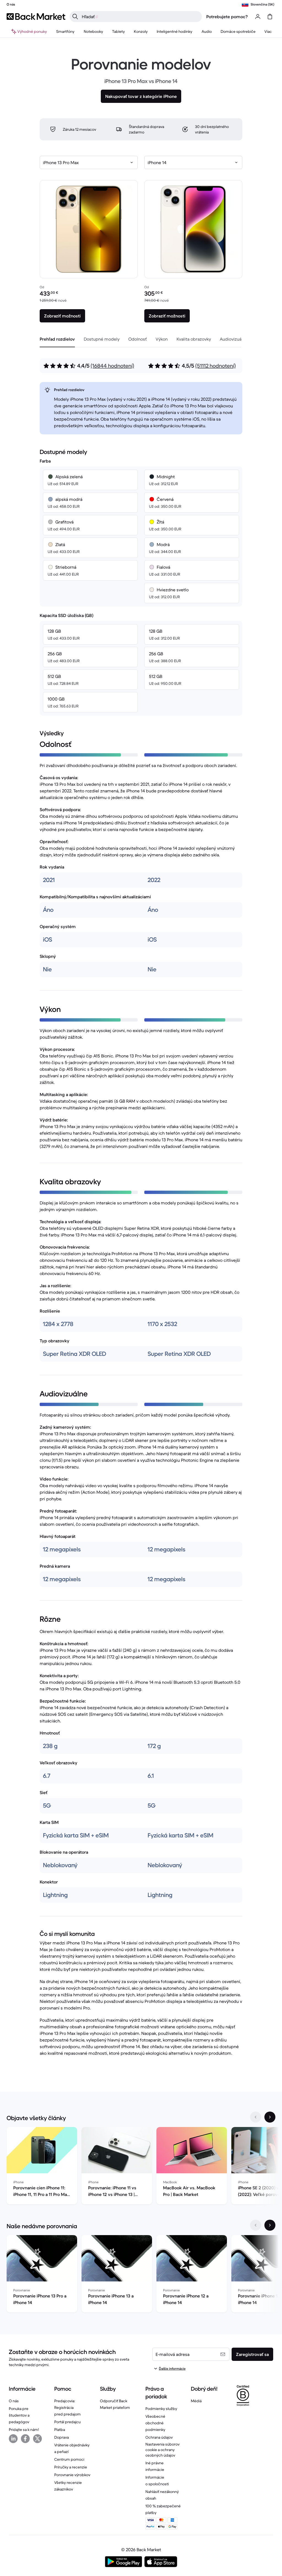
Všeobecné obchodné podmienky (155, 2423)
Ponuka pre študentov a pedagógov (19, 2415)
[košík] (270, 17)
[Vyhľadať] (75, 17)
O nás (14, 2401)
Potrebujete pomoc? (227, 17)
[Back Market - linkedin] (13, 2439)
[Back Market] (36, 17)
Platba (60, 2430)
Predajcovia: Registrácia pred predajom (67, 2407)
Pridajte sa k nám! (24, 2430)
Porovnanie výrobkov (72, 2475)
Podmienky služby (161, 2409)
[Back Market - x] (37, 2439)
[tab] (57, 339)
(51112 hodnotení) (215, 366)
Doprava (62, 2437)
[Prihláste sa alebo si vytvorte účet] (258, 17)
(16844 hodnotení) (112, 366)
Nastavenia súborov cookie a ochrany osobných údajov (162, 2450)
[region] (141, 2167)
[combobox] (89, 162)
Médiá (196, 2401)
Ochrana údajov (159, 2437)
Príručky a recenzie (71, 2467)
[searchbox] (140, 17)
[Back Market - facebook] (25, 2439)
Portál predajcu (67, 2422)
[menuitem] (65, 31)
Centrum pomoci (69, 2459)
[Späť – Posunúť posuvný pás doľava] (256, 2117)
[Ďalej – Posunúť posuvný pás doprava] (270, 2117)
